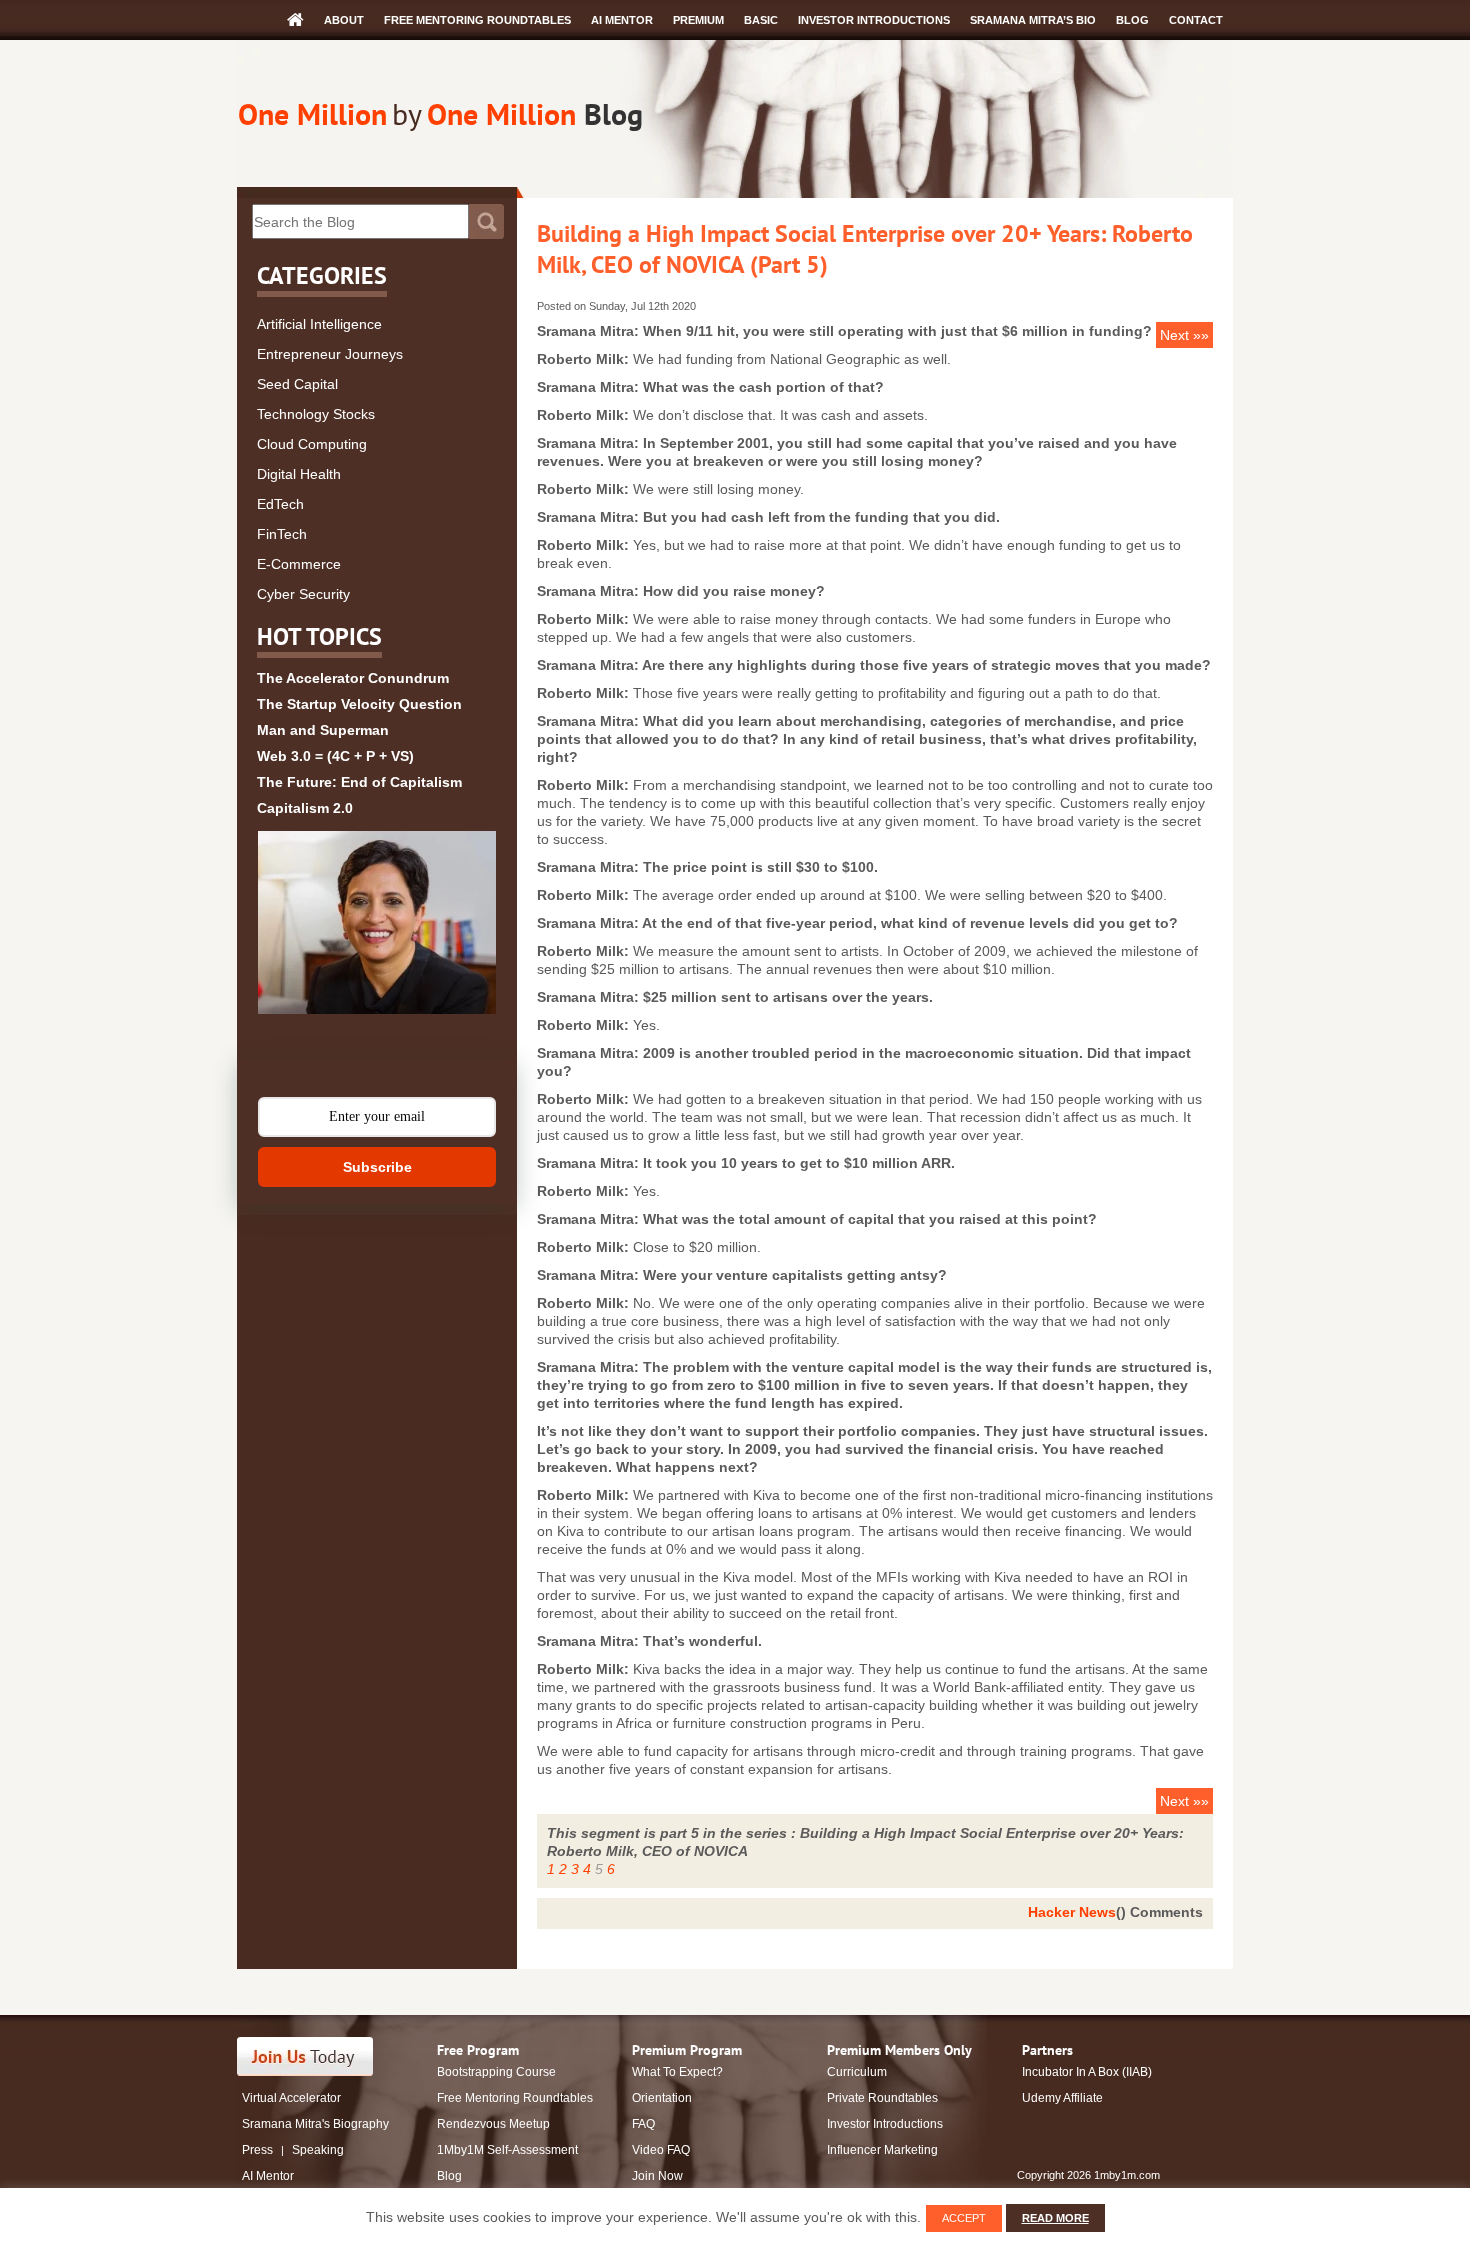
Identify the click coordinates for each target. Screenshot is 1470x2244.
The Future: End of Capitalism (359, 782)
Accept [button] (964, 2218)
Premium (698, 20)
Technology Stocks (316, 414)
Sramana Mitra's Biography (315, 2124)
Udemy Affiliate (1062, 2098)
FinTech (282, 534)
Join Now (657, 2176)
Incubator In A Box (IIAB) (1087, 2072)
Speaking (318, 2150)
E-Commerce (299, 564)
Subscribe (377, 1167)
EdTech (280, 504)
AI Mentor (622, 20)
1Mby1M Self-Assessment (507, 2150)
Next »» (1184, 335)
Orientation (662, 2098)
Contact (1196, 20)
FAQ (643, 2124)
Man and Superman (323, 730)
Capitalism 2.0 (305, 808)
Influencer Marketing (882, 2150)
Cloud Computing (312, 444)
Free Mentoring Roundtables (477, 20)
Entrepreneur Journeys (330, 354)
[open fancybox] (377, 922)
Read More (1055, 2218)
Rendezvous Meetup (493, 2124)
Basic (761, 20)
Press (257, 2150)
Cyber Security (303, 594)
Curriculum (857, 2072)
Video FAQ (661, 2150)
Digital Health (299, 474)
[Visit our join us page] (305, 2056)
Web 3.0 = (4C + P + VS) (335, 756)
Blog (1132, 20)
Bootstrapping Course (496, 2072)
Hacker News (1072, 1912)
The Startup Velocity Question (359, 704)
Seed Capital (297, 384)
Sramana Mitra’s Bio (1033, 20)
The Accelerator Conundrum (353, 678)
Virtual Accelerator (291, 2098)
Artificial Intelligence (319, 324)
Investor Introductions (874, 20)
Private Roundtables (882, 2098)
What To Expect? (677, 2072)
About (344, 20)
